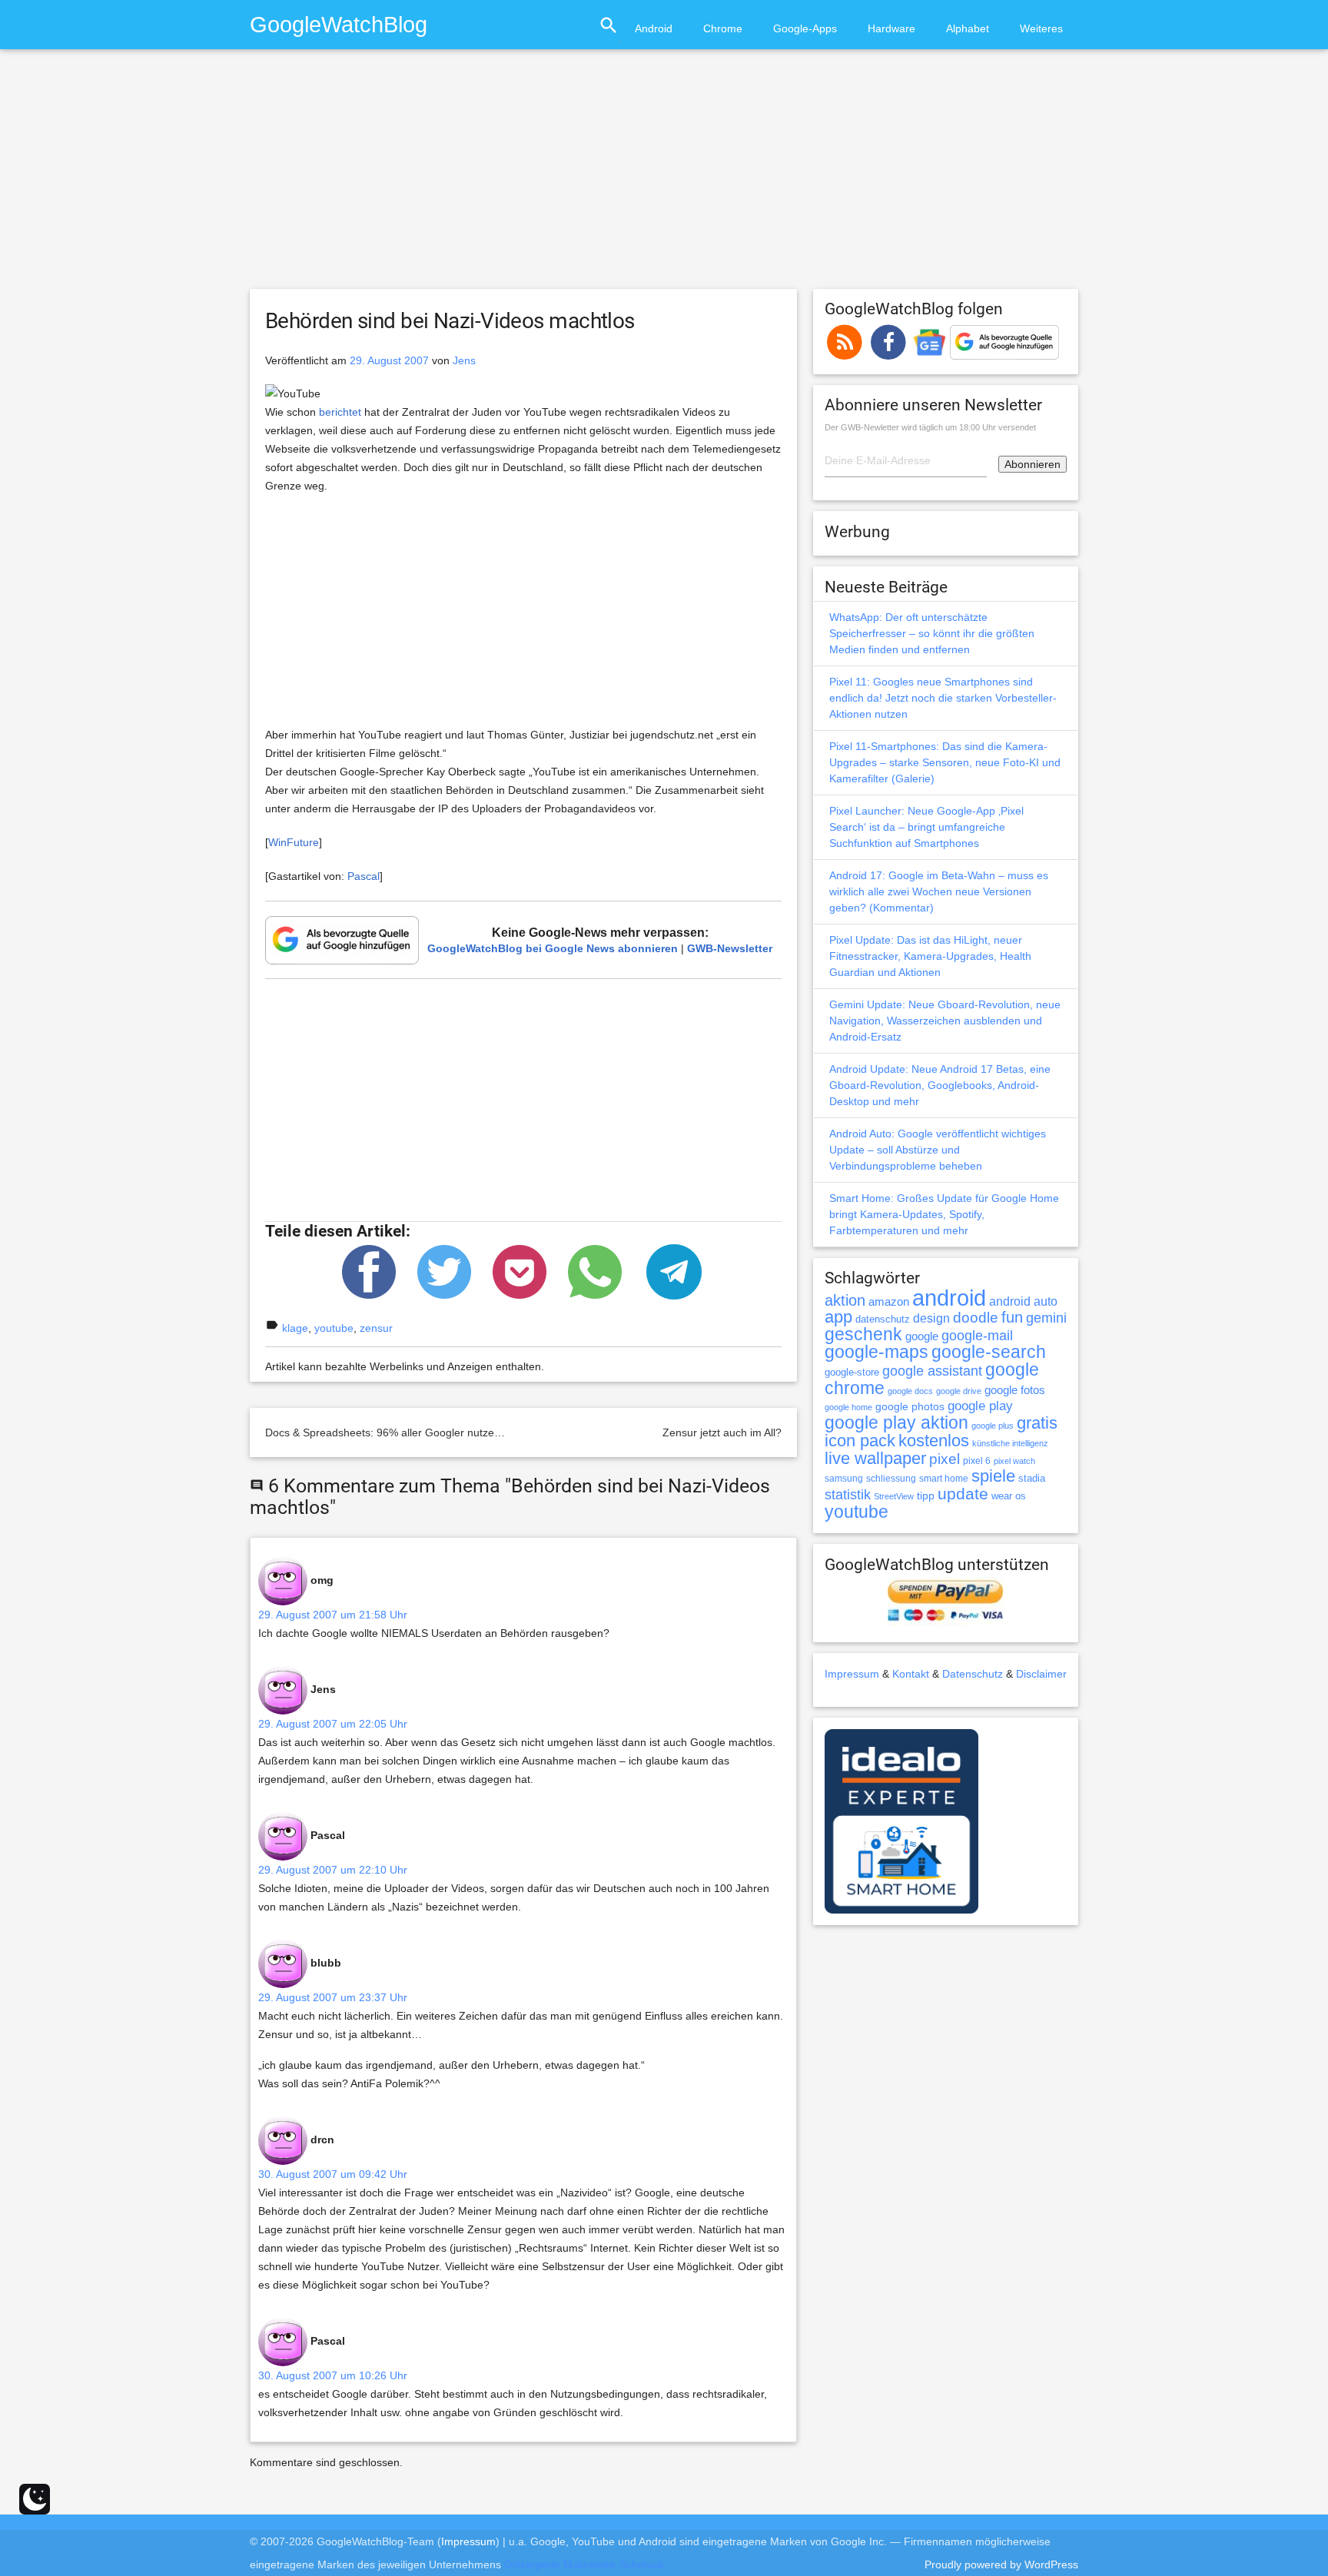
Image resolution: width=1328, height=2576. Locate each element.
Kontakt (911, 1674)
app (838, 1317)
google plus (993, 1426)
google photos (910, 1406)
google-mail (977, 1336)
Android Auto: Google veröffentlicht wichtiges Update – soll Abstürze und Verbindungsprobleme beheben (938, 1150)
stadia (1032, 1478)
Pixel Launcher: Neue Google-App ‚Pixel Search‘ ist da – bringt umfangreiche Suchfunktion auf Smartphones (926, 827)
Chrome (723, 28)
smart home (944, 1479)
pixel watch (1014, 1461)
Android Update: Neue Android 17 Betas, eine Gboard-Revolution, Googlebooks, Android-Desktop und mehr (940, 1085)
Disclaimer (1041, 1674)
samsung (844, 1479)
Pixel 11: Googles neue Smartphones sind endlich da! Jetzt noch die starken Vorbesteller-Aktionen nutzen (943, 698)
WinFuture (294, 842)
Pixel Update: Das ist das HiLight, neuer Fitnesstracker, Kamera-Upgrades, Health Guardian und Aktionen (930, 956)
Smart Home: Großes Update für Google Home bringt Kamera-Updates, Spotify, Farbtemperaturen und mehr (944, 1214)
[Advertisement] (664, 176)
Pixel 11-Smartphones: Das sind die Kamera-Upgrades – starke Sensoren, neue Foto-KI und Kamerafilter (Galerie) (945, 762)
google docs (910, 1391)
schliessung (891, 1479)
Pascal (364, 876)
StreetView (894, 1496)
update (963, 1494)
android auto (1023, 1301)
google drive (959, 1391)
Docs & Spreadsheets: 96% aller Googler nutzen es (390, 1432)
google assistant (932, 1371)
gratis (1037, 1423)
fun (1012, 1317)
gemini (1046, 1318)
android (949, 1298)
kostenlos (934, 1441)
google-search (989, 1352)
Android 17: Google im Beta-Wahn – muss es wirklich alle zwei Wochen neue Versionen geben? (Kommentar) (939, 891)
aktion (845, 1300)
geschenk (863, 1334)
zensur (376, 1328)
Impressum (852, 1674)
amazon (889, 1302)
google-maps (876, 1352)
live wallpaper (875, 1458)
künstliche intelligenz (1010, 1443)
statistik (848, 1495)
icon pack (860, 1441)
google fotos (1015, 1390)
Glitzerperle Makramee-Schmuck (584, 2564)
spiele (993, 1476)
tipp (926, 1495)
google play (980, 1406)
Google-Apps (805, 28)
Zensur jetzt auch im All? (722, 1432)
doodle (976, 1317)
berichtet (340, 412)
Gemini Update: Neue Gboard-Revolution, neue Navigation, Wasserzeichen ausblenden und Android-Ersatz (945, 1021)
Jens (464, 360)
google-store (852, 1372)
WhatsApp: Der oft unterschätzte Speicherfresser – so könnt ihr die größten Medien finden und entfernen (932, 633)
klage (295, 1328)
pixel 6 (977, 1461)
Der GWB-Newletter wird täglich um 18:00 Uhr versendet (930, 427)
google (922, 1336)
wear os (1009, 1496)
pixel (945, 1459)
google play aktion (896, 1422)
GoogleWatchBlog (339, 24)
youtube (334, 1328)
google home (848, 1407)
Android (654, 28)
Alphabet (968, 28)
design (931, 1318)
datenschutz (883, 1319)
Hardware (891, 28)
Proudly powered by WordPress (1001, 2564)
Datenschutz (973, 1674)
